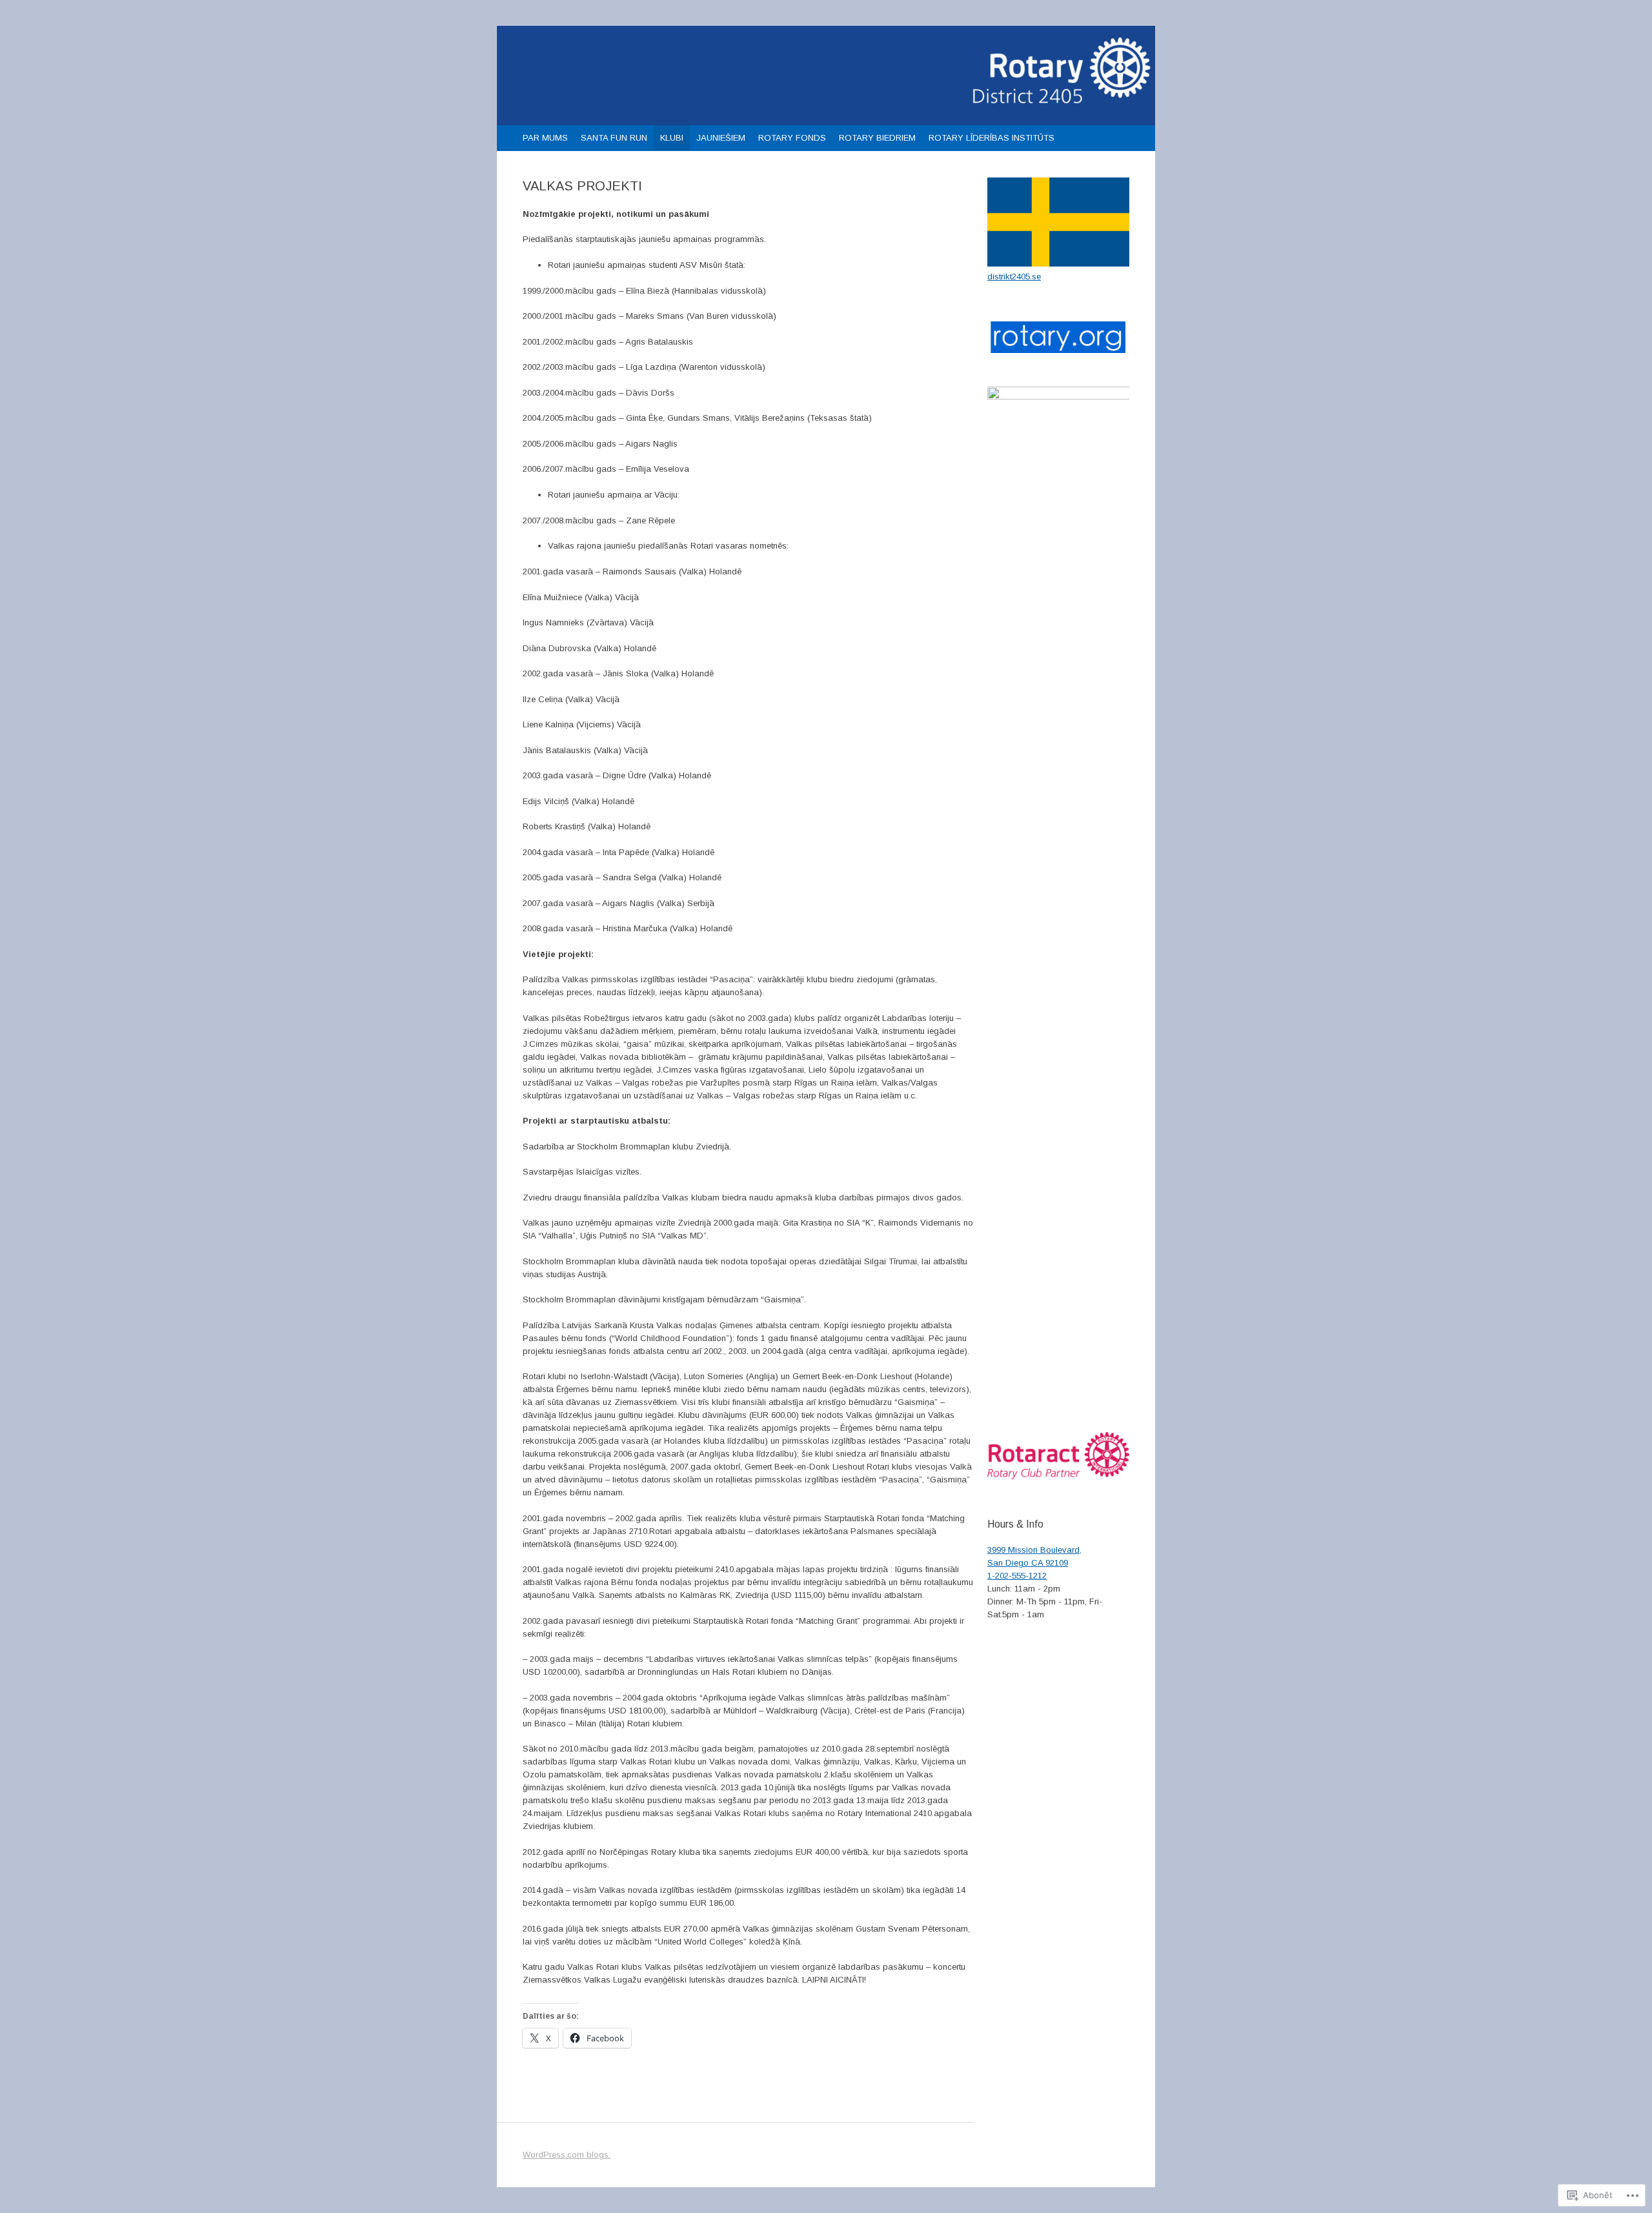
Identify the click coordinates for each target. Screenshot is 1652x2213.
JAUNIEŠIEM (721, 138)
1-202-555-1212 (1017, 1576)
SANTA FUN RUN (614, 138)
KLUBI (672, 138)
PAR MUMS (545, 138)
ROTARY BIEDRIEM (877, 138)
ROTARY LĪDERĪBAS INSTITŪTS (992, 138)
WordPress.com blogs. (567, 2155)
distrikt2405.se (1014, 277)
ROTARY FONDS (792, 138)
